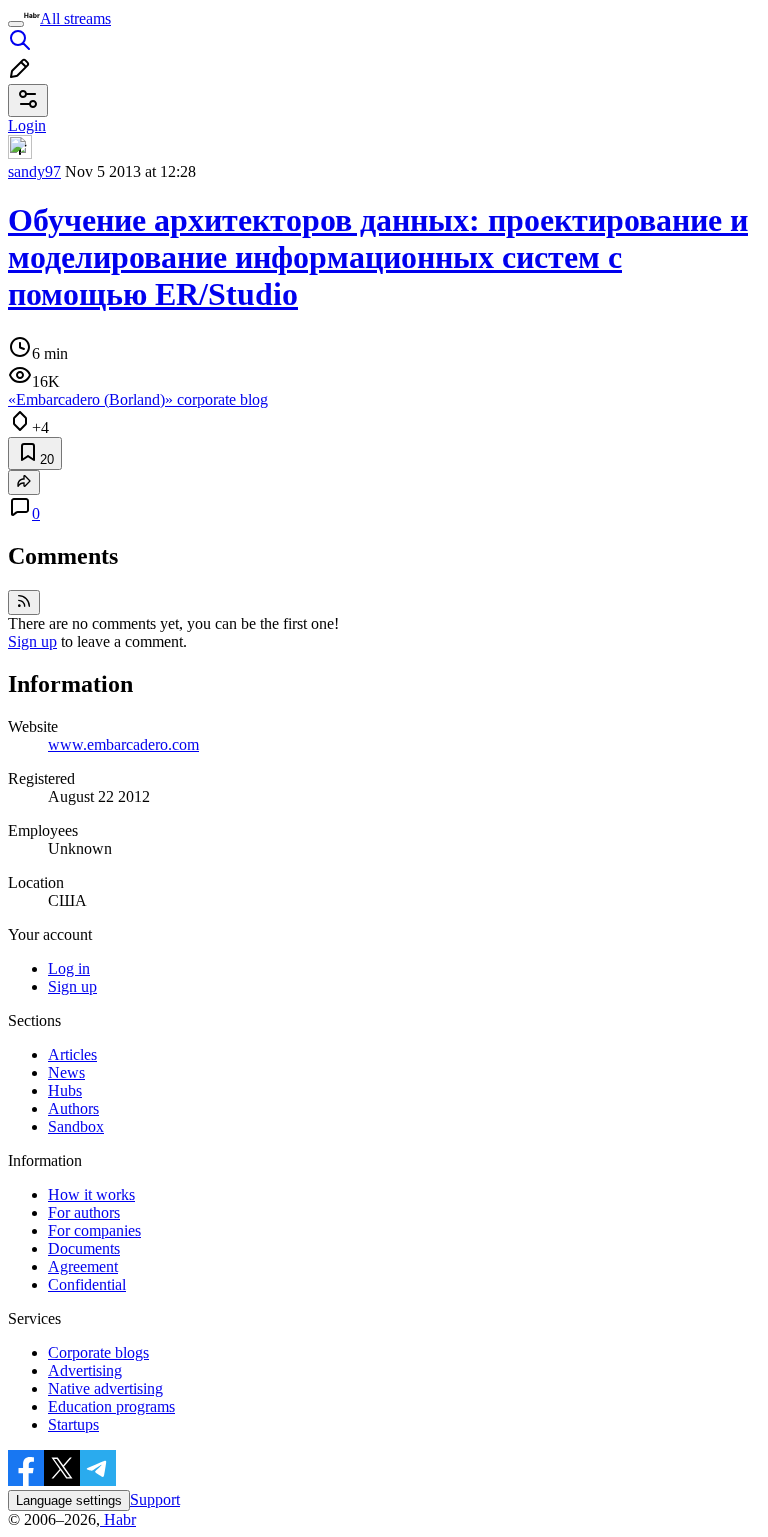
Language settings (69, 1500)
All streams (75, 18)
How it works (91, 1194)
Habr (118, 1519)
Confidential (87, 1284)
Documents (84, 1248)
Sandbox (76, 1126)
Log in (69, 968)
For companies (94, 1230)
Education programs (111, 1406)
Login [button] (27, 125)
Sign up (32, 641)
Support (155, 1499)
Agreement (83, 1266)
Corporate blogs (98, 1352)
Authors (73, 1108)
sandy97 (34, 171)
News (66, 1072)
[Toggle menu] (16, 24)
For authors (84, 1212)
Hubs (65, 1090)
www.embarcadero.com (123, 744)
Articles (72, 1054)
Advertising (85, 1370)
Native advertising (105, 1388)
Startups (73, 1424)
